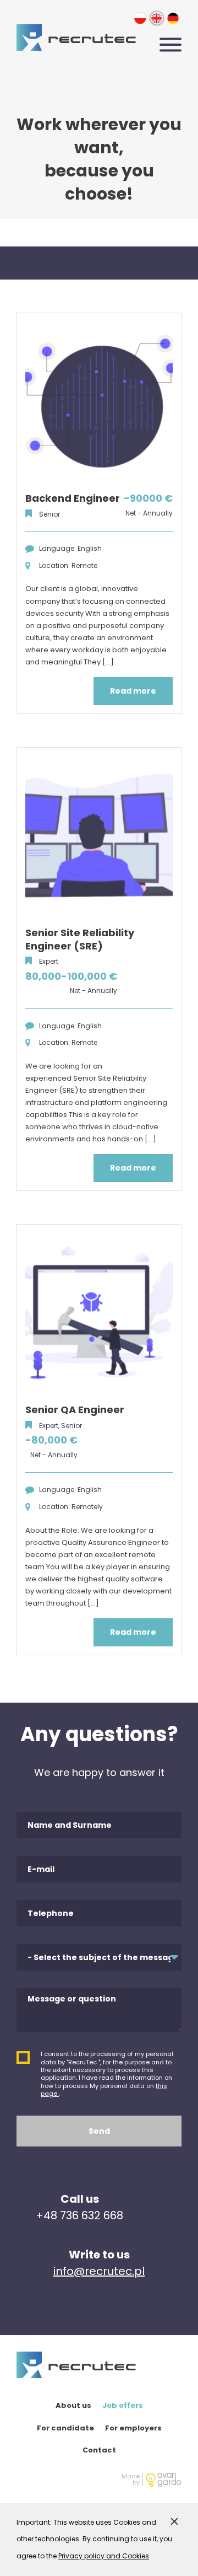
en (156, 18)
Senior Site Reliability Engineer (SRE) (80, 939)
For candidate (65, 2428)
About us (73, 2405)
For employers (133, 2428)
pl (140, 18)
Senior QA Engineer (75, 1410)
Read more (133, 691)
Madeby (131, 2480)
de (173, 18)
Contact (99, 2450)
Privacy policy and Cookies (104, 2556)
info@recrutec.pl (99, 2271)
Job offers (123, 2405)
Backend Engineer (73, 498)
